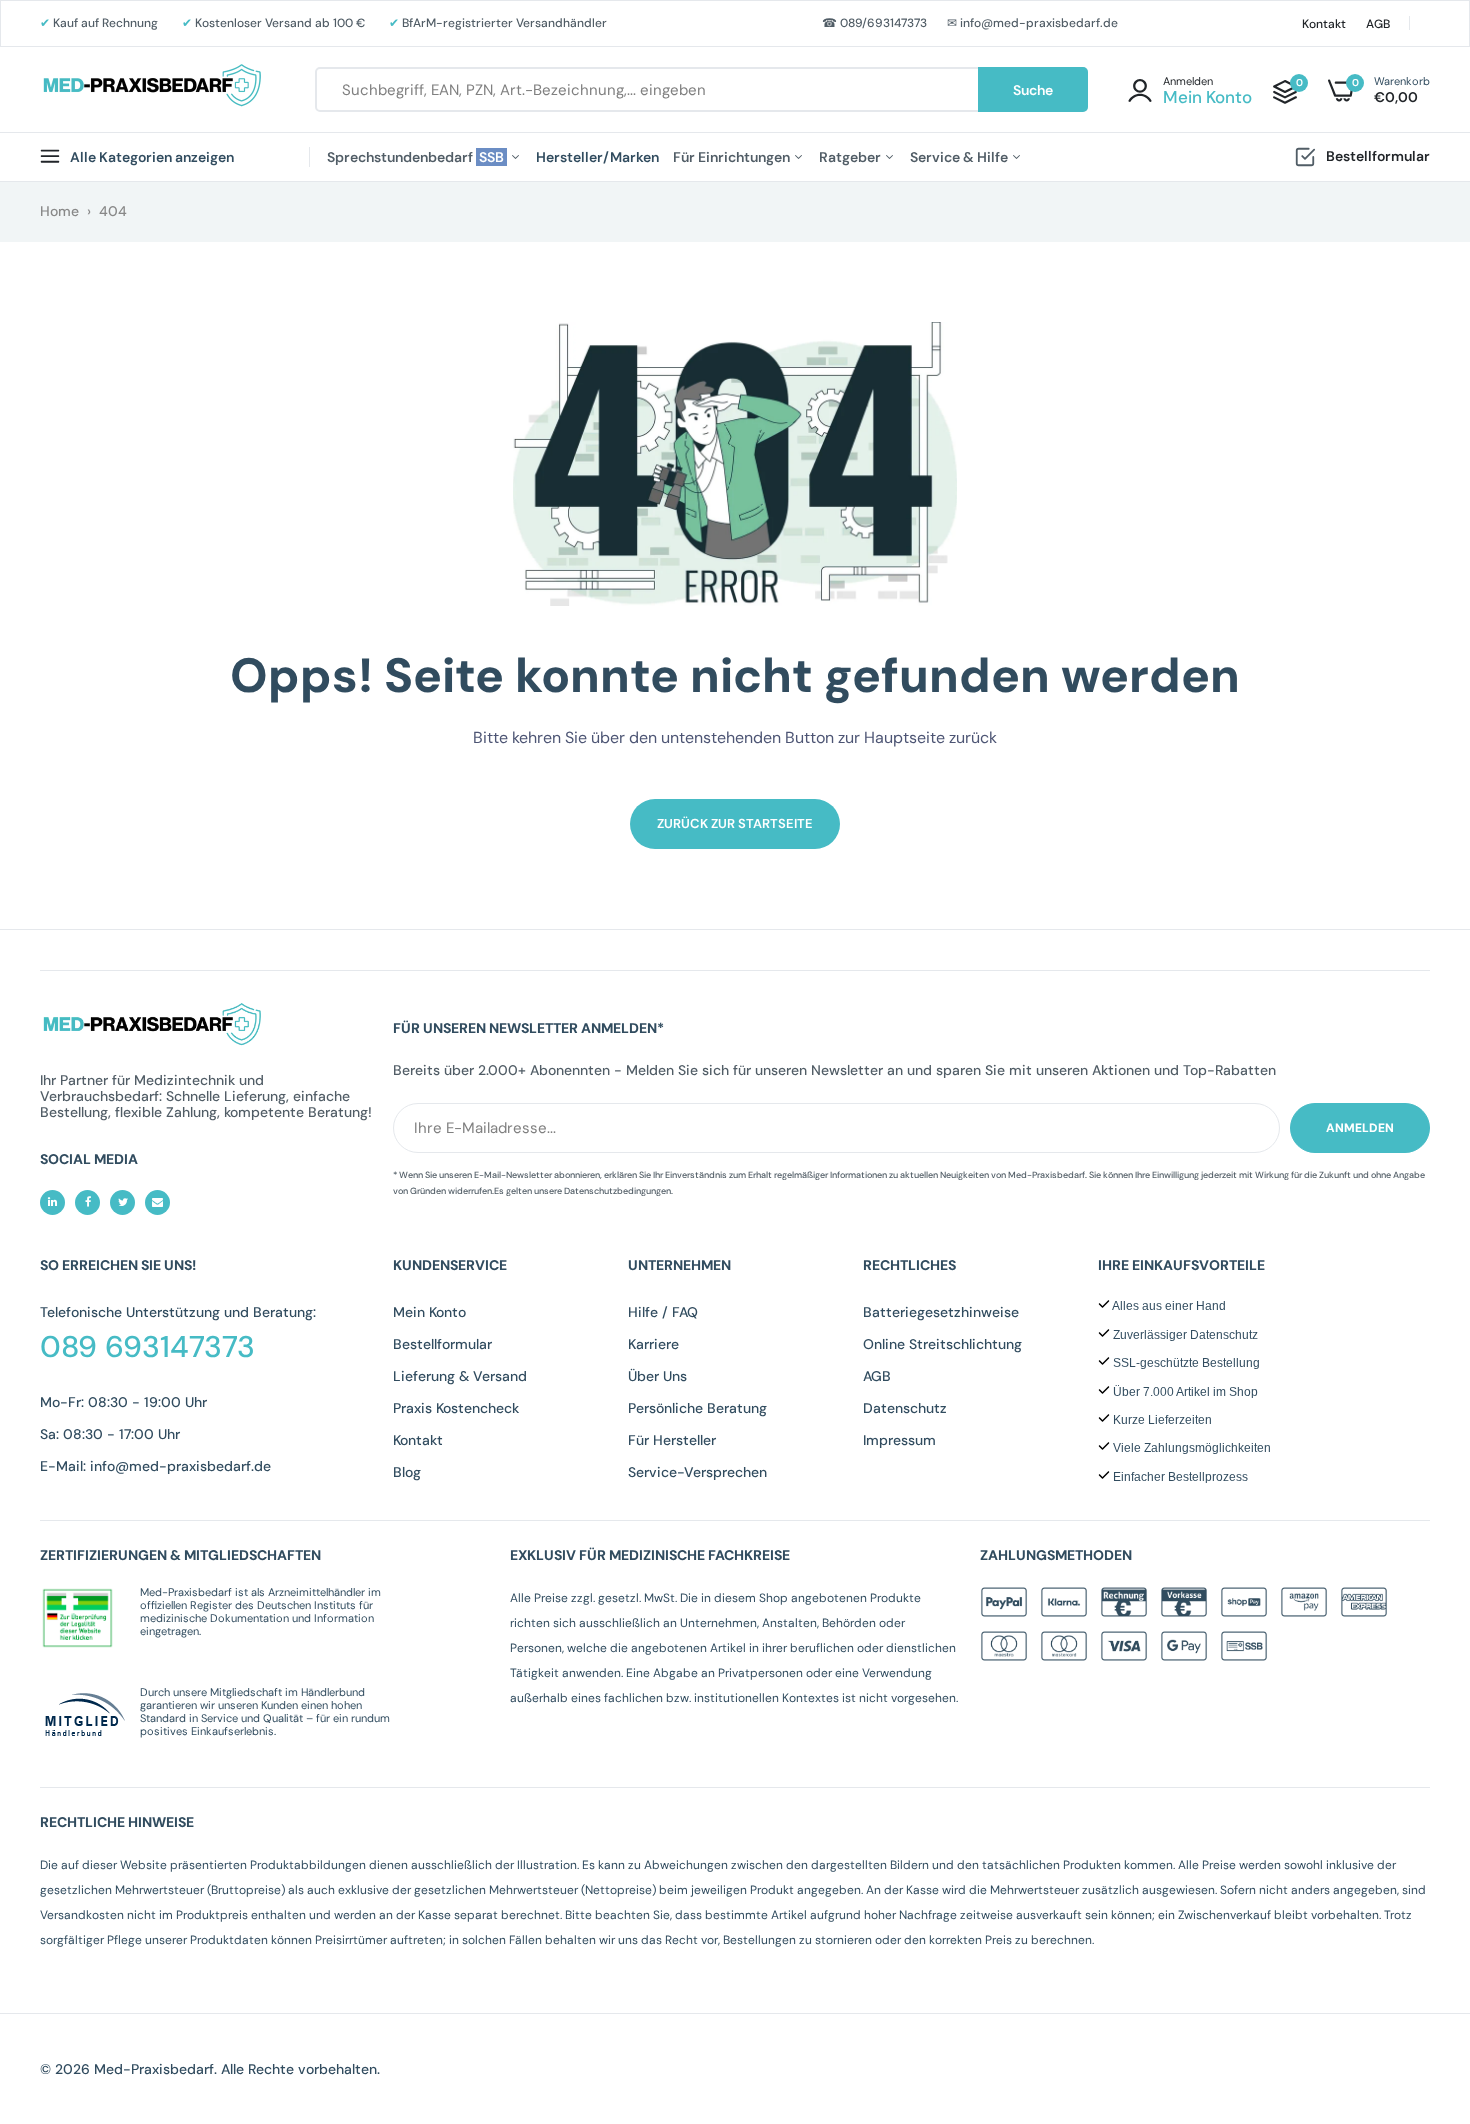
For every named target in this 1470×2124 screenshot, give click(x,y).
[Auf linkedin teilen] (52, 1202)
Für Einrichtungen (733, 157)
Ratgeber (851, 157)
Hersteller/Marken (597, 157)
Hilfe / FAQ (663, 1312)
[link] (1415, 1979)
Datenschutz (905, 1408)
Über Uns (657, 1376)
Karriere (653, 1344)
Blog (407, 1472)
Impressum (899, 1440)
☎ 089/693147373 (874, 23)
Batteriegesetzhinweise (941, 1312)
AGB (1378, 24)
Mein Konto (429, 1312)
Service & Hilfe (960, 157)
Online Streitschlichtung (942, 1344)
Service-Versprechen (697, 1472)
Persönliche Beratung (697, 1408)
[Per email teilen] (157, 1202)
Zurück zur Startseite (735, 823)
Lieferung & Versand (460, 1376)
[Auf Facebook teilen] (87, 1202)
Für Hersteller (672, 1440)
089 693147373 (147, 1347)
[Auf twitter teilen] (122, 1202)
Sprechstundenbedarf (417, 157)
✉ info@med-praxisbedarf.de (1032, 23)
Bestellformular (1378, 156)
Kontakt (1324, 24)
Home (59, 211)
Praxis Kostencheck (456, 1408)
